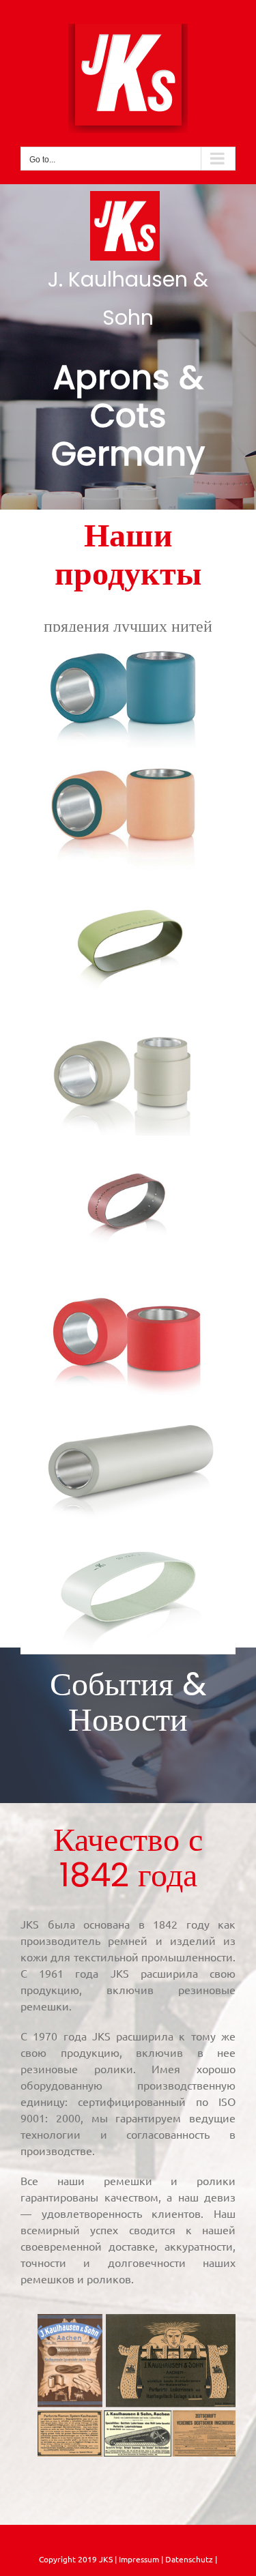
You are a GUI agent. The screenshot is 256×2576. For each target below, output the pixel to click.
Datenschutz (190, 2559)
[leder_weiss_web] (128, 1544)
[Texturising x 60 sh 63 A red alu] (128, 1285)
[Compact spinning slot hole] (128, 1155)
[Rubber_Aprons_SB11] (128, 896)
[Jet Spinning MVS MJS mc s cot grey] (128, 1025)
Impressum (138, 2559)
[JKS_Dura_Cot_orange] (128, 767)
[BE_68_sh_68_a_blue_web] (128, 637)
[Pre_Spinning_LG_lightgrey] (128, 1414)
